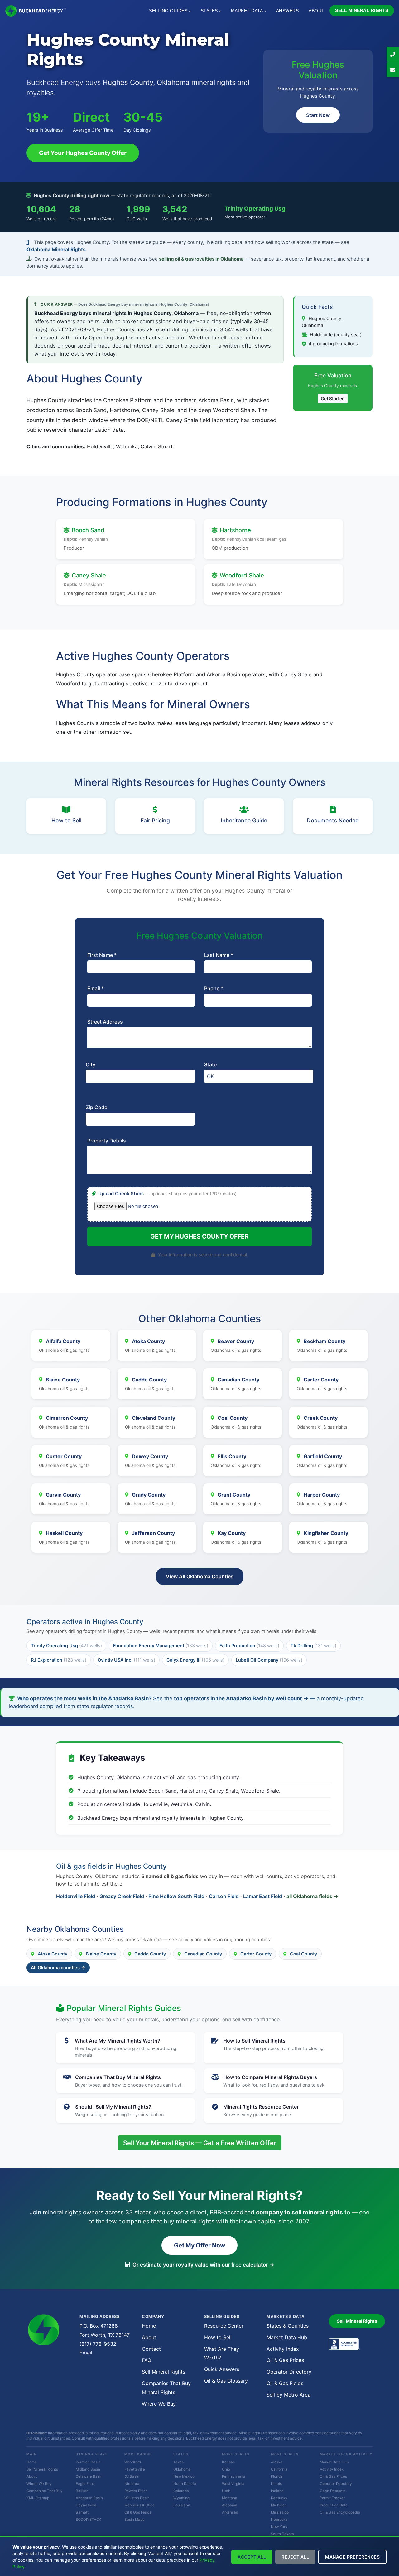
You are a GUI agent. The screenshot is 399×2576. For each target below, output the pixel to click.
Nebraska (279, 2520)
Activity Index (283, 2349)
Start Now (318, 115)
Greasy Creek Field (122, 1896)
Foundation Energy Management (161, 1646)
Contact (151, 2349)
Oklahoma (182, 2469)
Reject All (295, 2557)
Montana (230, 2498)
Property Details (107, 1141)
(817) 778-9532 (98, 2344)
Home (149, 2326)
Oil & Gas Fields (285, 2383)
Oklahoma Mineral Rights (56, 249)
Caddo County (150, 1954)
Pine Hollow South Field (176, 1896)
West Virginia (233, 2484)
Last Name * (219, 955)
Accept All (252, 2557)
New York (279, 2527)
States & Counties (288, 2326)
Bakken (82, 2491)
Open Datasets (333, 2491)
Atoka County (53, 1954)
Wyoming (181, 2498)
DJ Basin (132, 2476)
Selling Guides (170, 11)
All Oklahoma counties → (58, 1967)
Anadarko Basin (89, 2498)
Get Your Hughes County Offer (83, 153)
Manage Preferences (352, 2557)
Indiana (277, 2491)
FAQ (147, 2360)
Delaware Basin (89, 2476)
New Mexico (184, 2476)
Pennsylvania (234, 2476)
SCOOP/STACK (89, 2520)
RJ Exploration (59, 1660)
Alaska (277, 2462)
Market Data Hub (287, 2337)
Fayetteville (135, 2469)
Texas (178, 2462)
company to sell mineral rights (299, 2212)
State (210, 1064)
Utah (226, 2491)
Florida (277, 2476)
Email (86, 2353)
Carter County (256, 1954)
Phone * (214, 988)
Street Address (105, 1022)
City (91, 1064)
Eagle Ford (85, 2484)
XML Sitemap (38, 2498)
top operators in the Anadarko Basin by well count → (241, 1698)
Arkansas (230, 2512)
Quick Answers (222, 2369)
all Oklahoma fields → (312, 1896)
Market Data (249, 11)
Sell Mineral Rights (362, 10)
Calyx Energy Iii (195, 1660)
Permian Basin (88, 2462)
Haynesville (86, 2505)
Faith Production (249, 1646)
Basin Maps (134, 2520)
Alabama (230, 2505)
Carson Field (224, 1896)
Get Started (333, 399)
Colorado (181, 2491)
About (317, 11)
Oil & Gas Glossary (226, 2381)
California (279, 2469)
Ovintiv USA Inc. (126, 1660)
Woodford (133, 2462)
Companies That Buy (45, 2491)
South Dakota (282, 2534)
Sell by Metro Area (288, 2395)
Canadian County (203, 1954)
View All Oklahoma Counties (200, 1576)
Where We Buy (159, 2404)
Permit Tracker (332, 2498)
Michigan (279, 2505)
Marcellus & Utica (139, 2505)
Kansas (228, 2462)
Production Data (334, 2505)
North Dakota (185, 2484)
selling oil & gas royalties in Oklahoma (201, 259)
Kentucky (279, 2498)
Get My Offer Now (199, 2245)
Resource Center (224, 2326)
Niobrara (132, 2484)
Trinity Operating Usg (255, 208)
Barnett (82, 2512)
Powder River (136, 2491)
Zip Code (96, 1107)
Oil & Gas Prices (285, 2360)
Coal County (303, 1954)
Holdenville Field (76, 1896)
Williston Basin (137, 2498)
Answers (288, 11)
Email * (96, 988)
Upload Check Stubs (167, 1194)
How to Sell (218, 2337)
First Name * (102, 955)
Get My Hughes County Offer (199, 1236)
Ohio (226, 2469)
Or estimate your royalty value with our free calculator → (203, 2265)
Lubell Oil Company (269, 1660)
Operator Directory (289, 2372)
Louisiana (182, 2505)
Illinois (276, 2484)
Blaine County (101, 1954)
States (211, 11)
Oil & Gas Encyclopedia (340, 2512)
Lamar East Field (263, 1896)
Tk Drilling (313, 1646)
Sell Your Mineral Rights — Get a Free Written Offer (200, 2143)
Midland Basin (88, 2469)
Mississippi (280, 2512)
